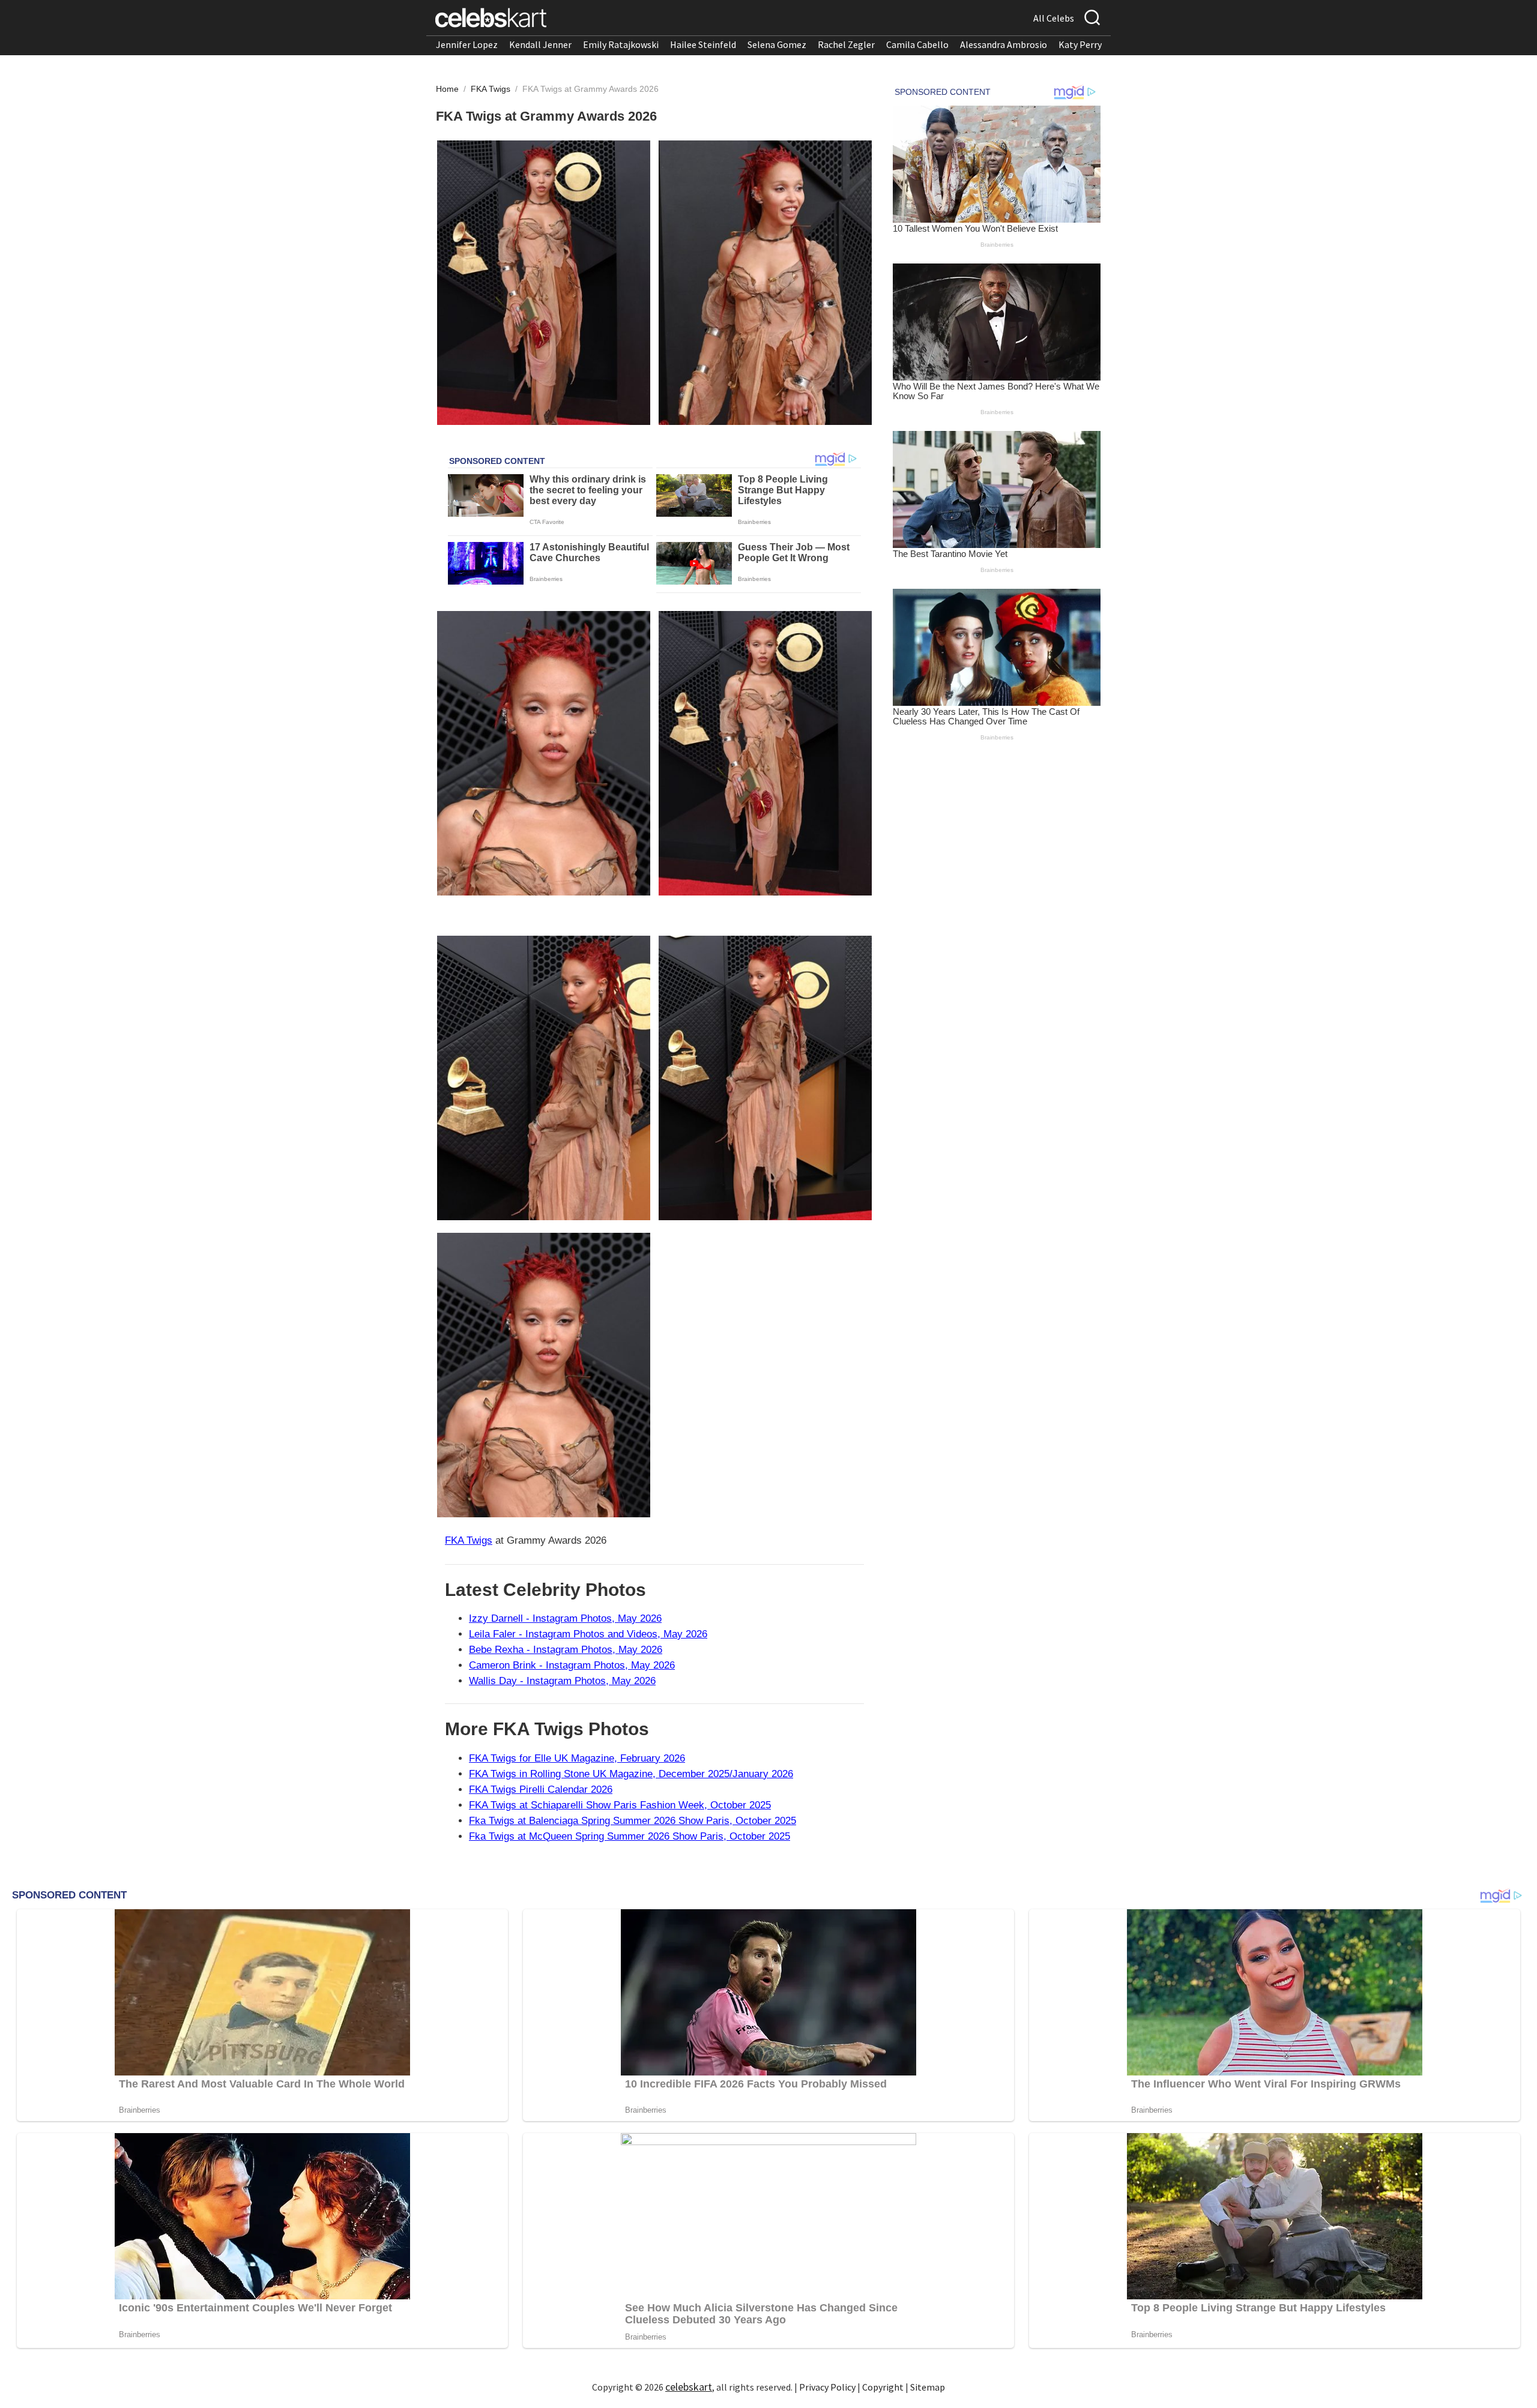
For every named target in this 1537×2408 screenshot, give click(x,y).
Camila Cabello (917, 44)
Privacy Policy (827, 2387)
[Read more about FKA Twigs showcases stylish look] (765, 753)
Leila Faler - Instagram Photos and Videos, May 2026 (588, 1634)
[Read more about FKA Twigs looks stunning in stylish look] (765, 1078)
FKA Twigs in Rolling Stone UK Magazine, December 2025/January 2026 (631, 1774)
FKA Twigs (492, 89)
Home (447, 89)
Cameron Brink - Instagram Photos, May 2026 (572, 1665)
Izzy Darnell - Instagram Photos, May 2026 (565, 1618)
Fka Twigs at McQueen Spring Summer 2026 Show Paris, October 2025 (630, 1836)
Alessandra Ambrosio (1004, 44)
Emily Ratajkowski (621, 44)
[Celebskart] (491, 18)
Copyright (883, 2387)
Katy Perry (1080, 44)
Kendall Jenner (540, 44)
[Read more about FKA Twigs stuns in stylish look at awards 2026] (765, 283)
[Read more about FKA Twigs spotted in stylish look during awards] (544, 1078)
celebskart (689, 2387)
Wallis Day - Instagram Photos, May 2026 (562, 1681)
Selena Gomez (777, 44)
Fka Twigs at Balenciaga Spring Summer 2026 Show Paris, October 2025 (633, 1821)
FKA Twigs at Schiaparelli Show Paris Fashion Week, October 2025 (620, 1805)
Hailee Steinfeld (703, 44)
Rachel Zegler (846, 44)
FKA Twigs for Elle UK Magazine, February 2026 (577, 1758)
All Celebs (1054, 18)
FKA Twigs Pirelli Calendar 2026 (541, 1789)
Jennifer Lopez (467, 44)
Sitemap (928, 2387)
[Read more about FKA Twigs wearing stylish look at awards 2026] (544, 283)
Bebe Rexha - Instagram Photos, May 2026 (566, 1650)
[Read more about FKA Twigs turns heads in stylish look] (544, 753)
